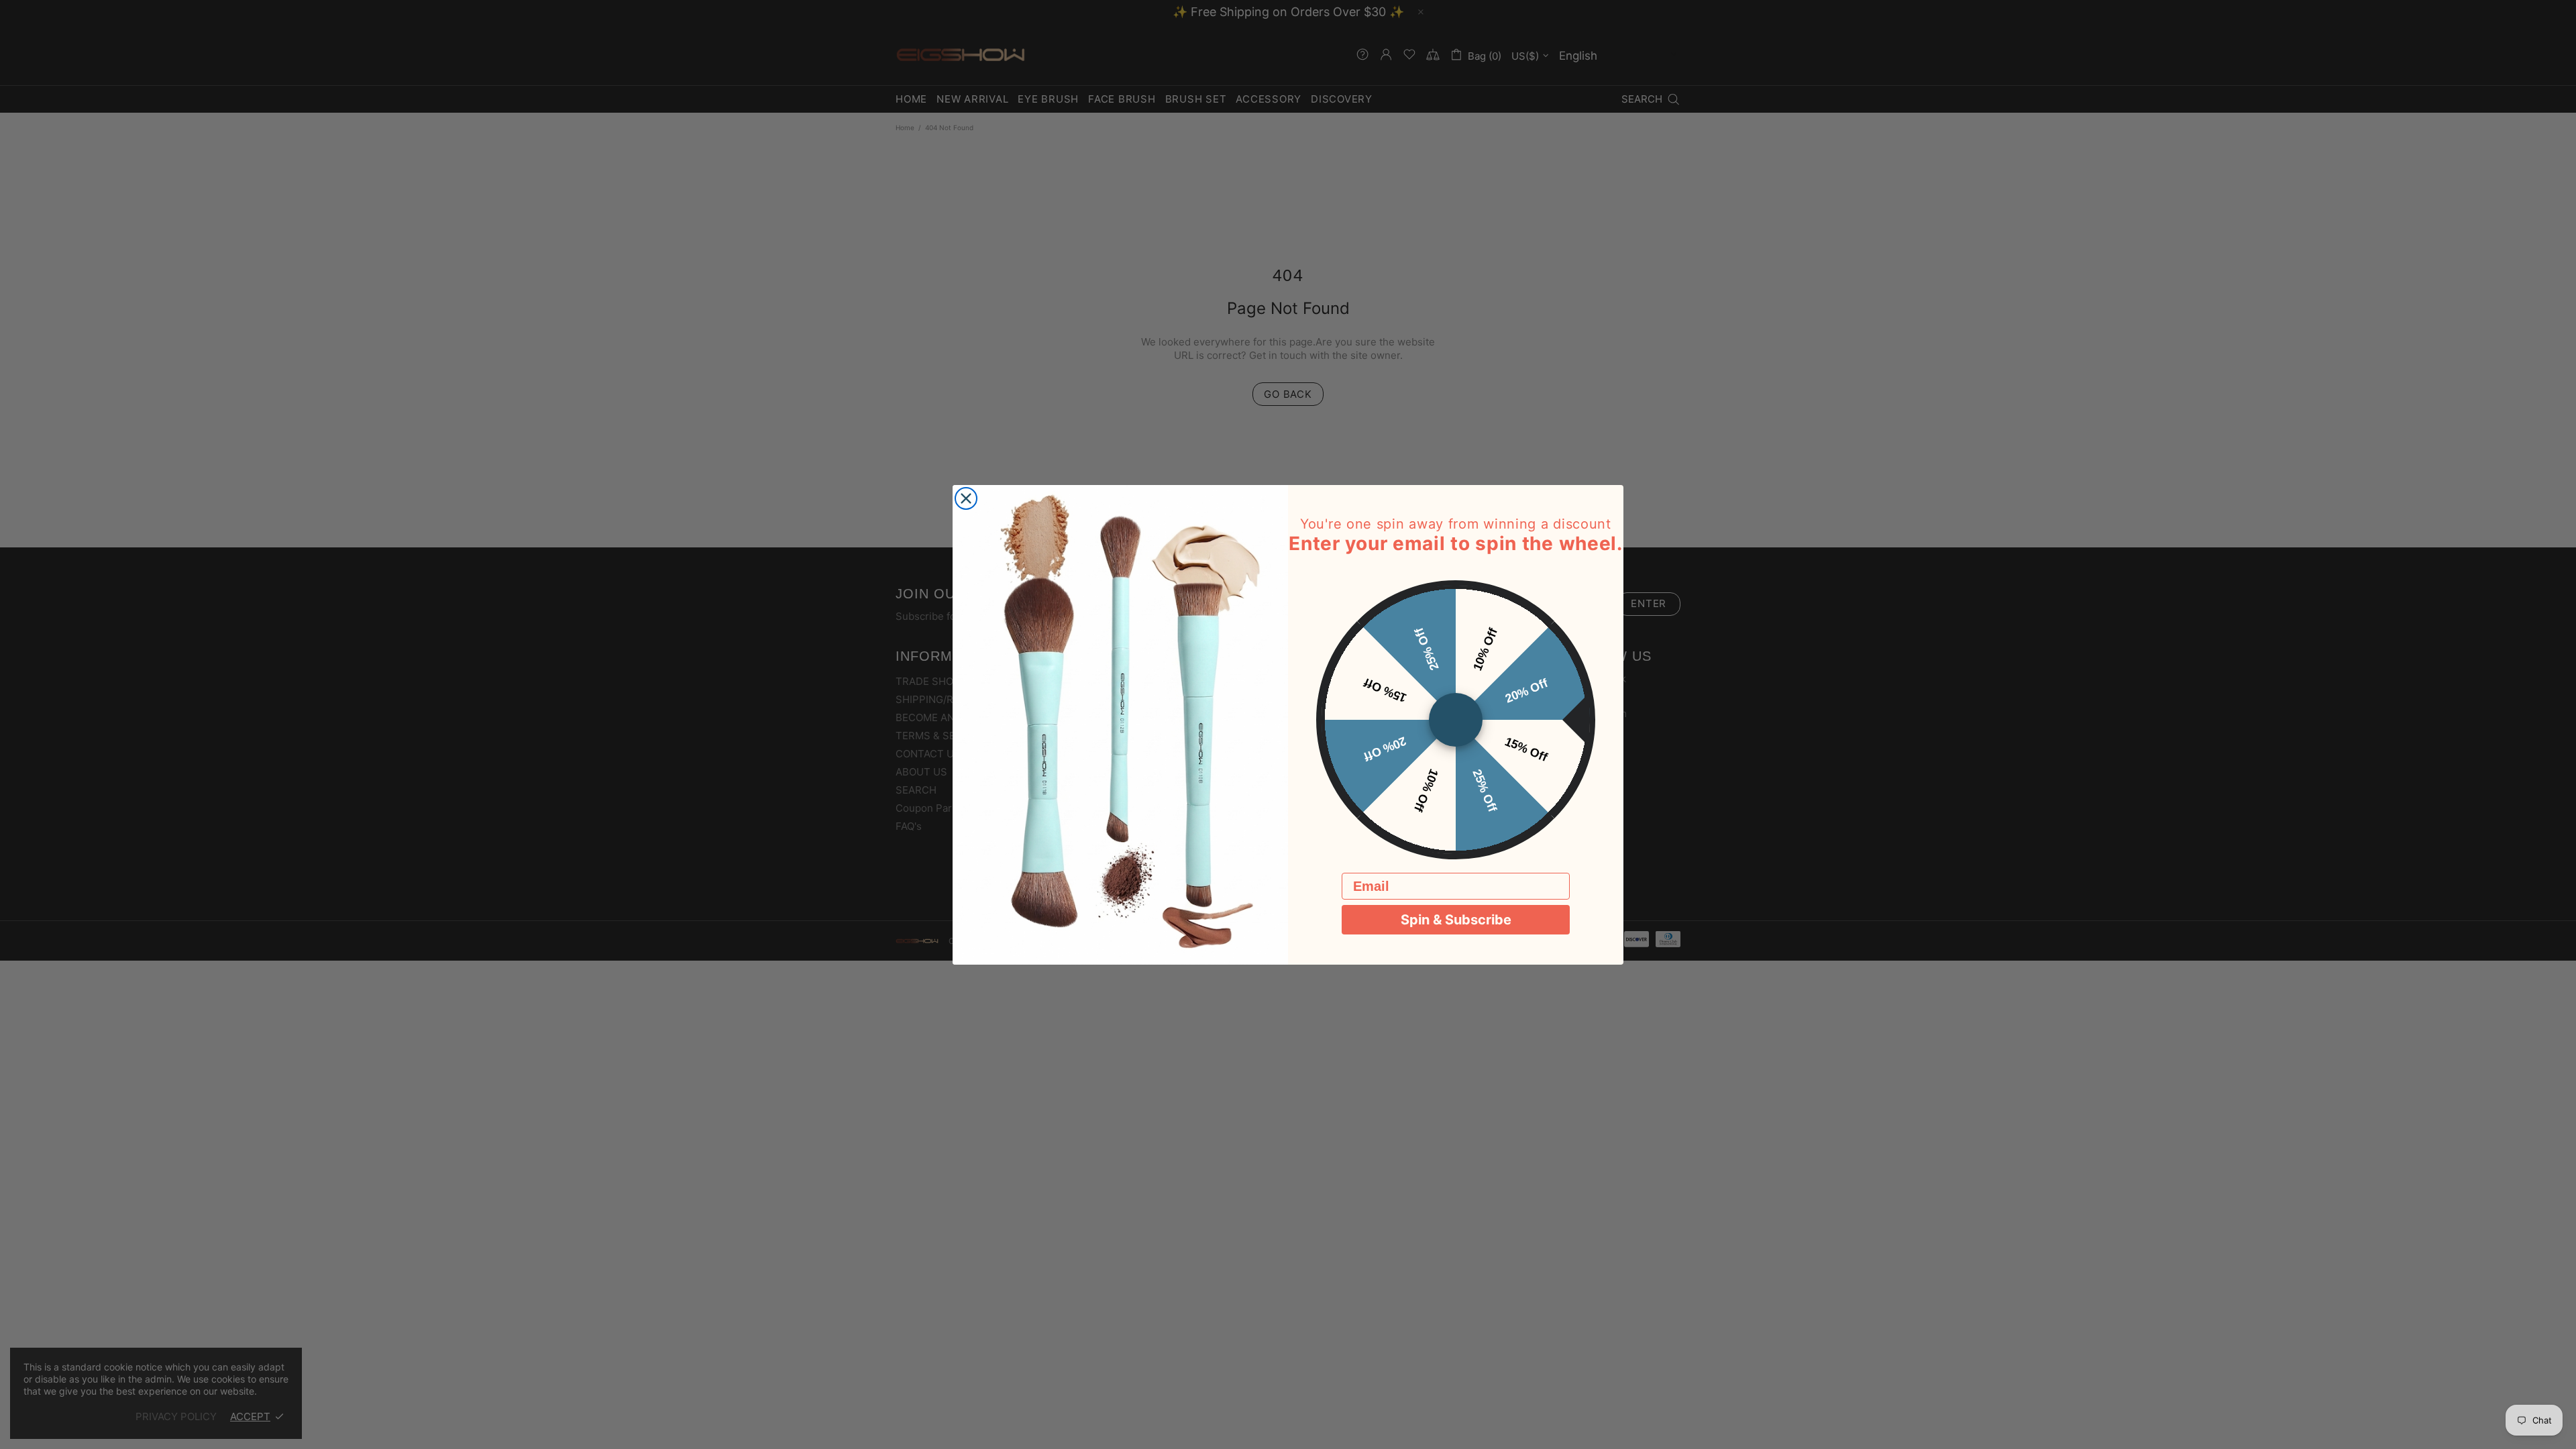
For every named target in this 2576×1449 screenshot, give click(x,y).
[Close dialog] (966, 498)
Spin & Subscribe (1456, 920)
